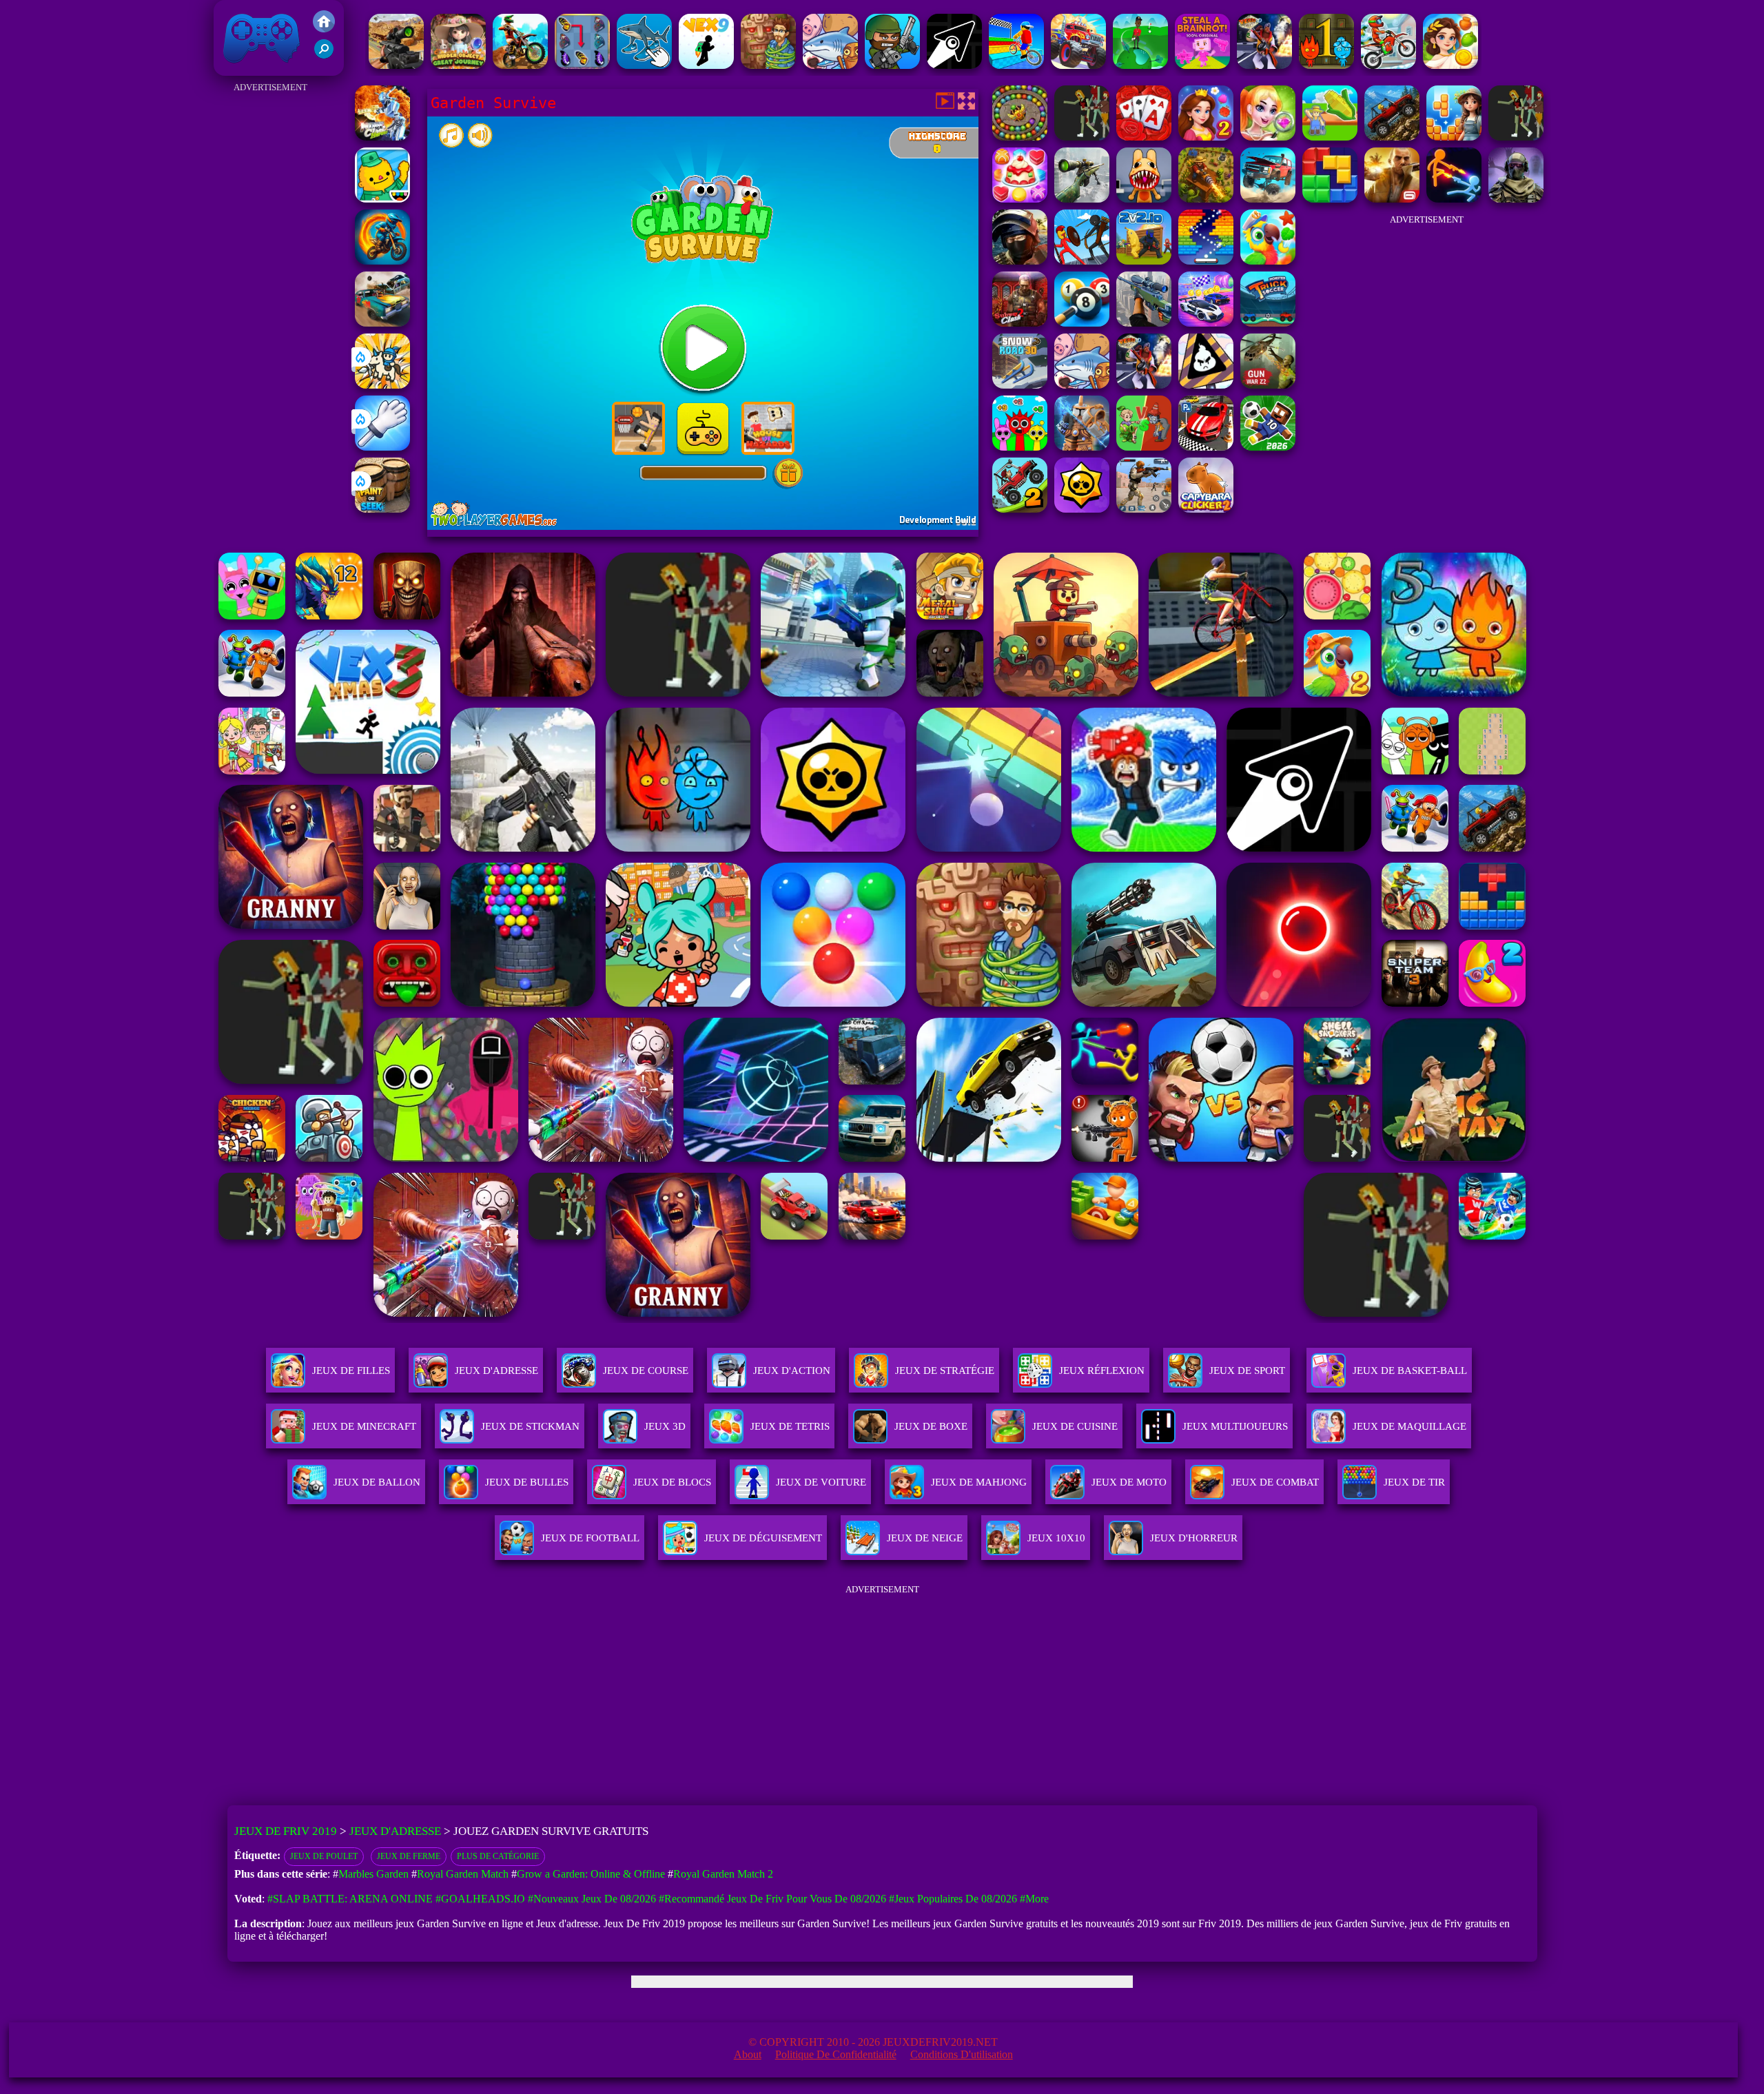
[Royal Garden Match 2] (1206, 137)
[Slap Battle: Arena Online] (382, 447)
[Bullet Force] (1020, 261)
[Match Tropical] (1268, 261)
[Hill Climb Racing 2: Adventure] (1020, 509)
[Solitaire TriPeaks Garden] (1144, 137)
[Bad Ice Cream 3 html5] (1206, 385)
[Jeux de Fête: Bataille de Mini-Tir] (892, 65)
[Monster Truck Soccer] (1268, 323)
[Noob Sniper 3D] (1144, 323)
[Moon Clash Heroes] (382, 137)
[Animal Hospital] (1144, 199)
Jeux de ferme (409, 1856)
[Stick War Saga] (1082, 261)
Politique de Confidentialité (836, 2054)
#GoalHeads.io (480, 1899)
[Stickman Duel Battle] (1454, 199)
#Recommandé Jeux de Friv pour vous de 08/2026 (772, 1899)
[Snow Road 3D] (1020, 385)
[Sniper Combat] (396, 65)
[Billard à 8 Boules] (1082, 323)
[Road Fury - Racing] (1268, 199)
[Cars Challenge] (1206, 323)
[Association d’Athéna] (1450, 65)
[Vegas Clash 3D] (1264, 65)
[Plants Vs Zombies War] (1144, 447)
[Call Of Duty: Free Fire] (1516, 199)
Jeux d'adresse (496, 1371)
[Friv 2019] (324, 29)
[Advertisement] (270, 303)
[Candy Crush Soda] (1020, 199)
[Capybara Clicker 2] (1206, 509)
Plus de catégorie (498, 1856)
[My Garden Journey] (1330, 137)
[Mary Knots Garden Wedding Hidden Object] (1268, 137)
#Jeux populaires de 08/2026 (953, 1899)
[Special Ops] (1144, 509)
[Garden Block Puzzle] (1454, 137)
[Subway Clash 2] (1020, 323)
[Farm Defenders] (1206, 199)
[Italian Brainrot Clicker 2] (644, 65)
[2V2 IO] (1144, 261)
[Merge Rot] (830, 65)
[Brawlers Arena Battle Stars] (1082, 509)
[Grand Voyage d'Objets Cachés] (458, 65)
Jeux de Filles (351, 1371)
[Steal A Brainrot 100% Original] (1202, 65)
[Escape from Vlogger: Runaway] (1268, 447)
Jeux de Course (646, 1371)
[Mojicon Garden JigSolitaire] (1392, 137)
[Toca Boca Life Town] (382, 199)
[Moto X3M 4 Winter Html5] (1388, 65)
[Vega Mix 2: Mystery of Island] (768, 65)
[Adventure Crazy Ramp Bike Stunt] (382, 261)
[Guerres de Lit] (1082, 447)
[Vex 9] (706, 65)
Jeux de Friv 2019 (260, 69)
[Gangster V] (1392, 199)
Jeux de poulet (324, 1856)
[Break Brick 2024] (1206, 261)
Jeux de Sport (1247, 1371)
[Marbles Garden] (1020, 137)
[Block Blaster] (1330, 199)
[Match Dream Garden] (1082, 137)
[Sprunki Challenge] (1020, 447)
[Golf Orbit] (1140, 65)
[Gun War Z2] (1268, 385)
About (748, 2054)
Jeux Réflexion (1102, 1371)
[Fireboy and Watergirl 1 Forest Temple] (1326, 65)
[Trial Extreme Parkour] (520, 65)
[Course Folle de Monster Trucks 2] (1078, 65)
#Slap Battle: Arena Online (350, 1899)
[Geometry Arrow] (954, 65)
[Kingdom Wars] (382, 385)
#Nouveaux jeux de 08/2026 (592, 1899)
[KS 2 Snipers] (1082, 199)
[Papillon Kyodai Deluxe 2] (582, 65)
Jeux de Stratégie (945, 1371)
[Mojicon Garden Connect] (1516, 137)
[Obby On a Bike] (1016, 65)
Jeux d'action (792, 1371)
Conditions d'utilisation (962, 2054)
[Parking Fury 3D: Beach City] (1206, 447)
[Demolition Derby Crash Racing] (382, 323)
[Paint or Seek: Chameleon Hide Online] (382, 509)
